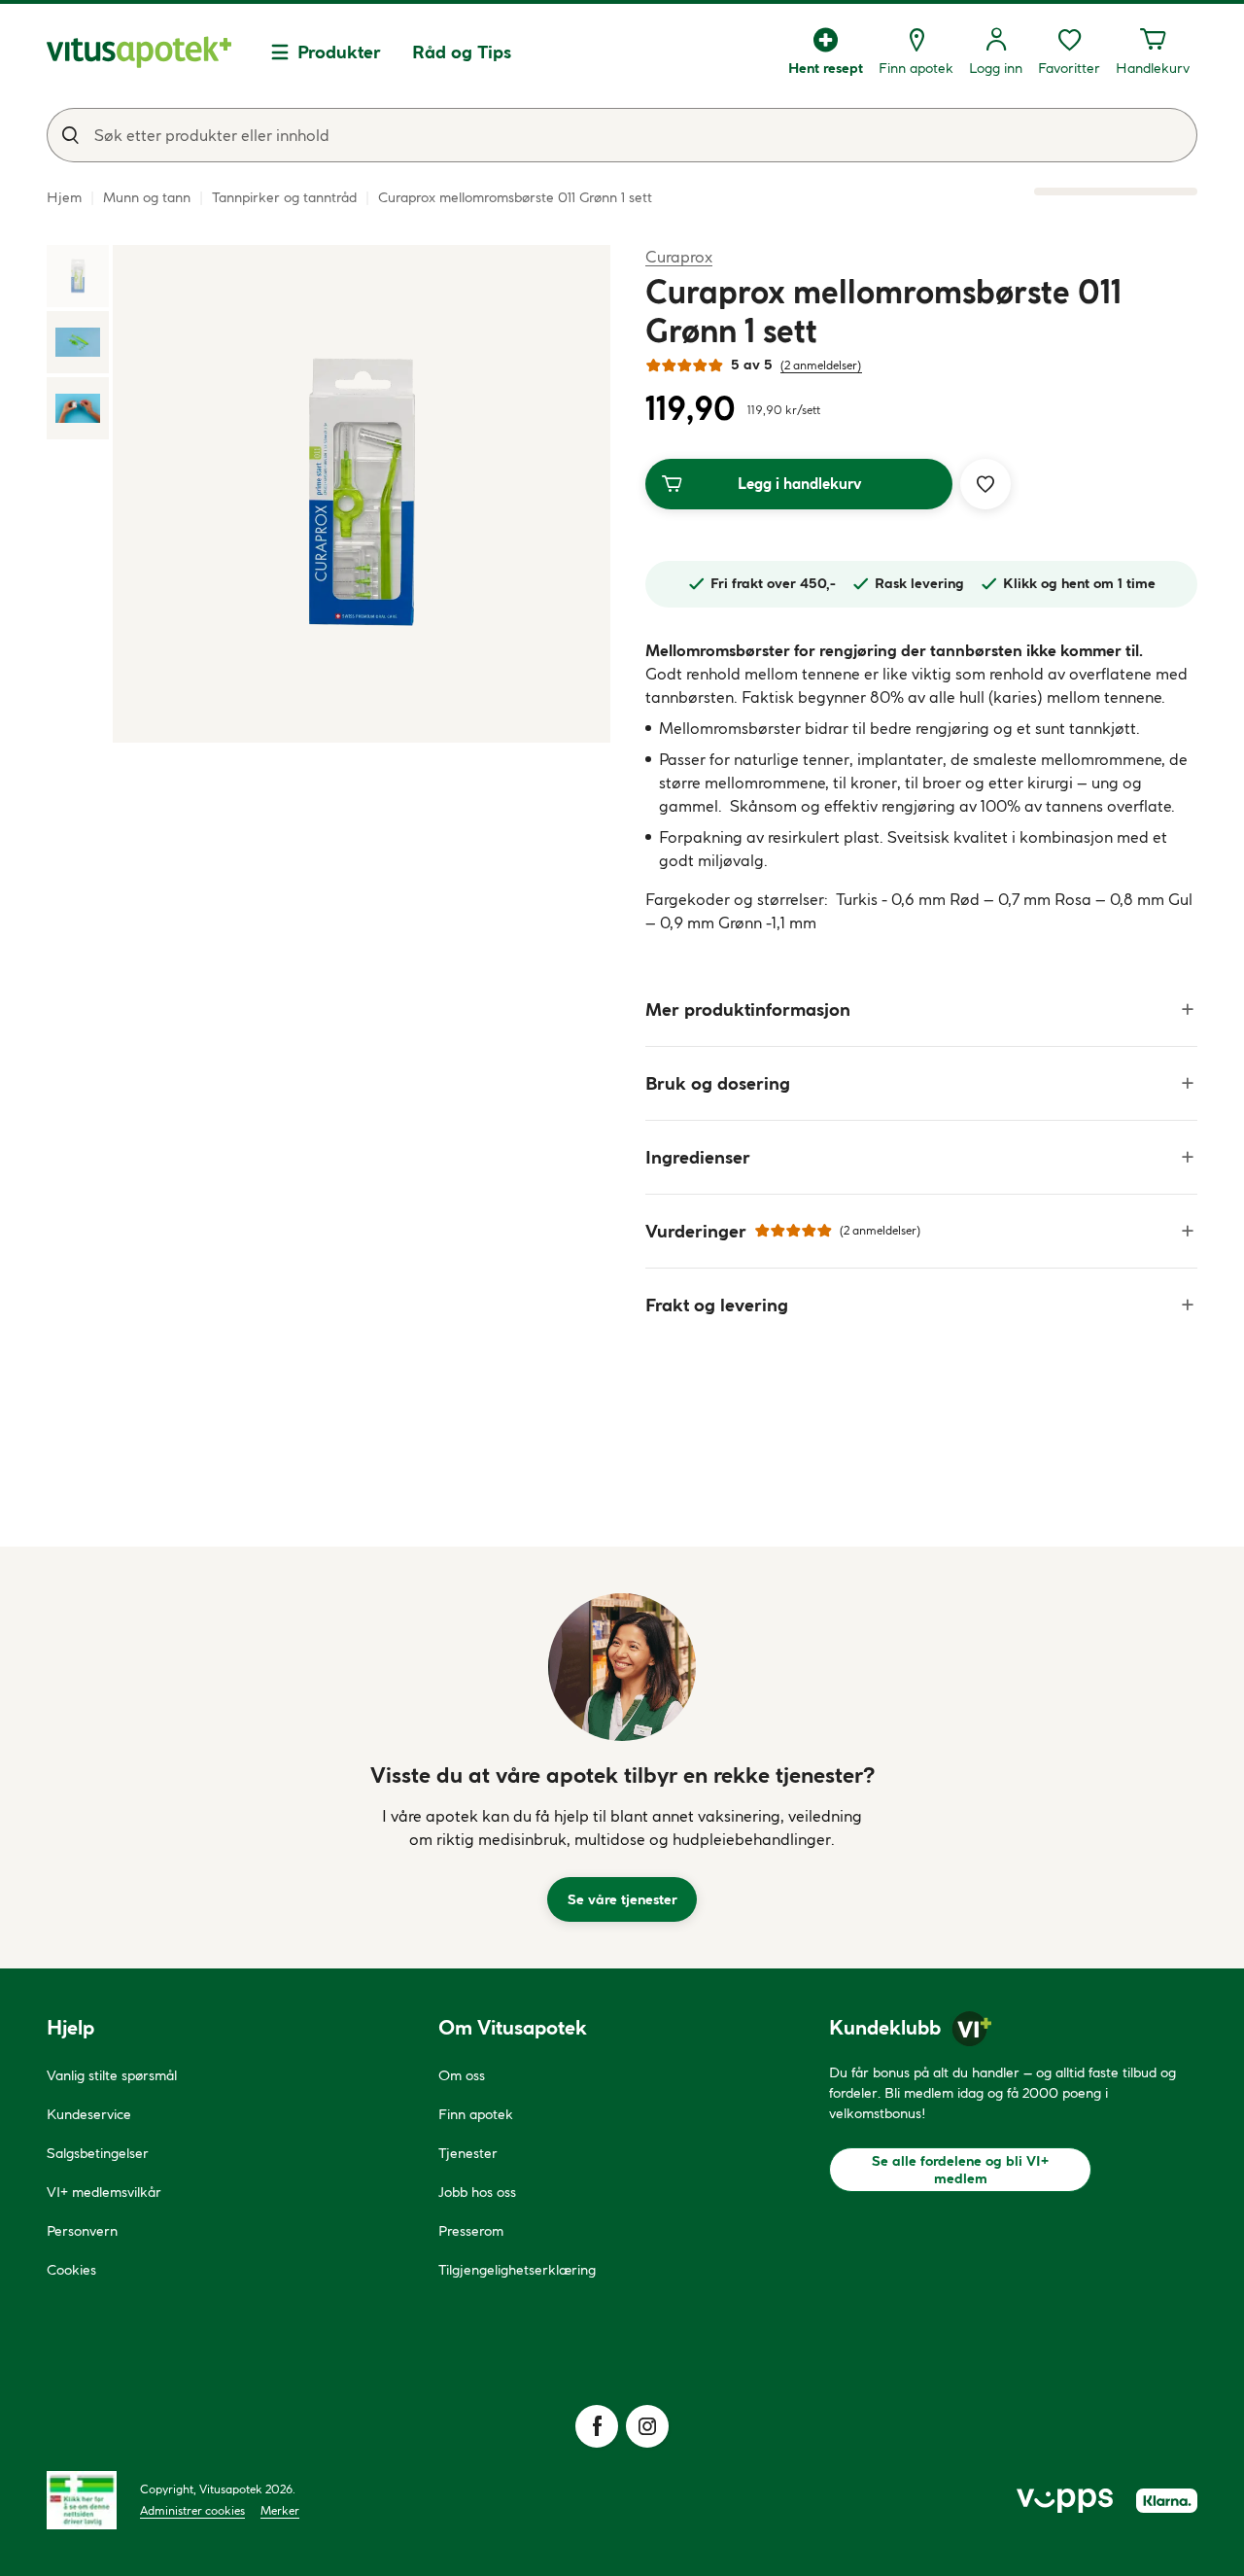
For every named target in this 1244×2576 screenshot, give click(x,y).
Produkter (339, 52)
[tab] (78, 276)
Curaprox (679, 256)
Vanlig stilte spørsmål (112, 2075)
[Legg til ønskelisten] (985, 484)
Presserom (471, 2231)
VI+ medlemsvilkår (104, 2192)
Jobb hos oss (477, 2192)
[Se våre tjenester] (622, 1667)
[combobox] (622, 135)
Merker (280, 2510)
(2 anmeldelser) (821, 365)
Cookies (71, 2270)
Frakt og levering (717, 1305)
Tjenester (468, 2153)
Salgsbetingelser (98, 2153)
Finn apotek (476, 2114)
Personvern (82, 2231)
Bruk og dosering (718, 1083)
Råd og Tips (462, 52)
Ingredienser (698, 1157)
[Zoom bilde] (362, 494)
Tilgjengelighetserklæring (517, 2270)
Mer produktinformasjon (748, 1010)
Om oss (462, 2075)
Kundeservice (89, 2114)
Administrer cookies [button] (192, 2510)
